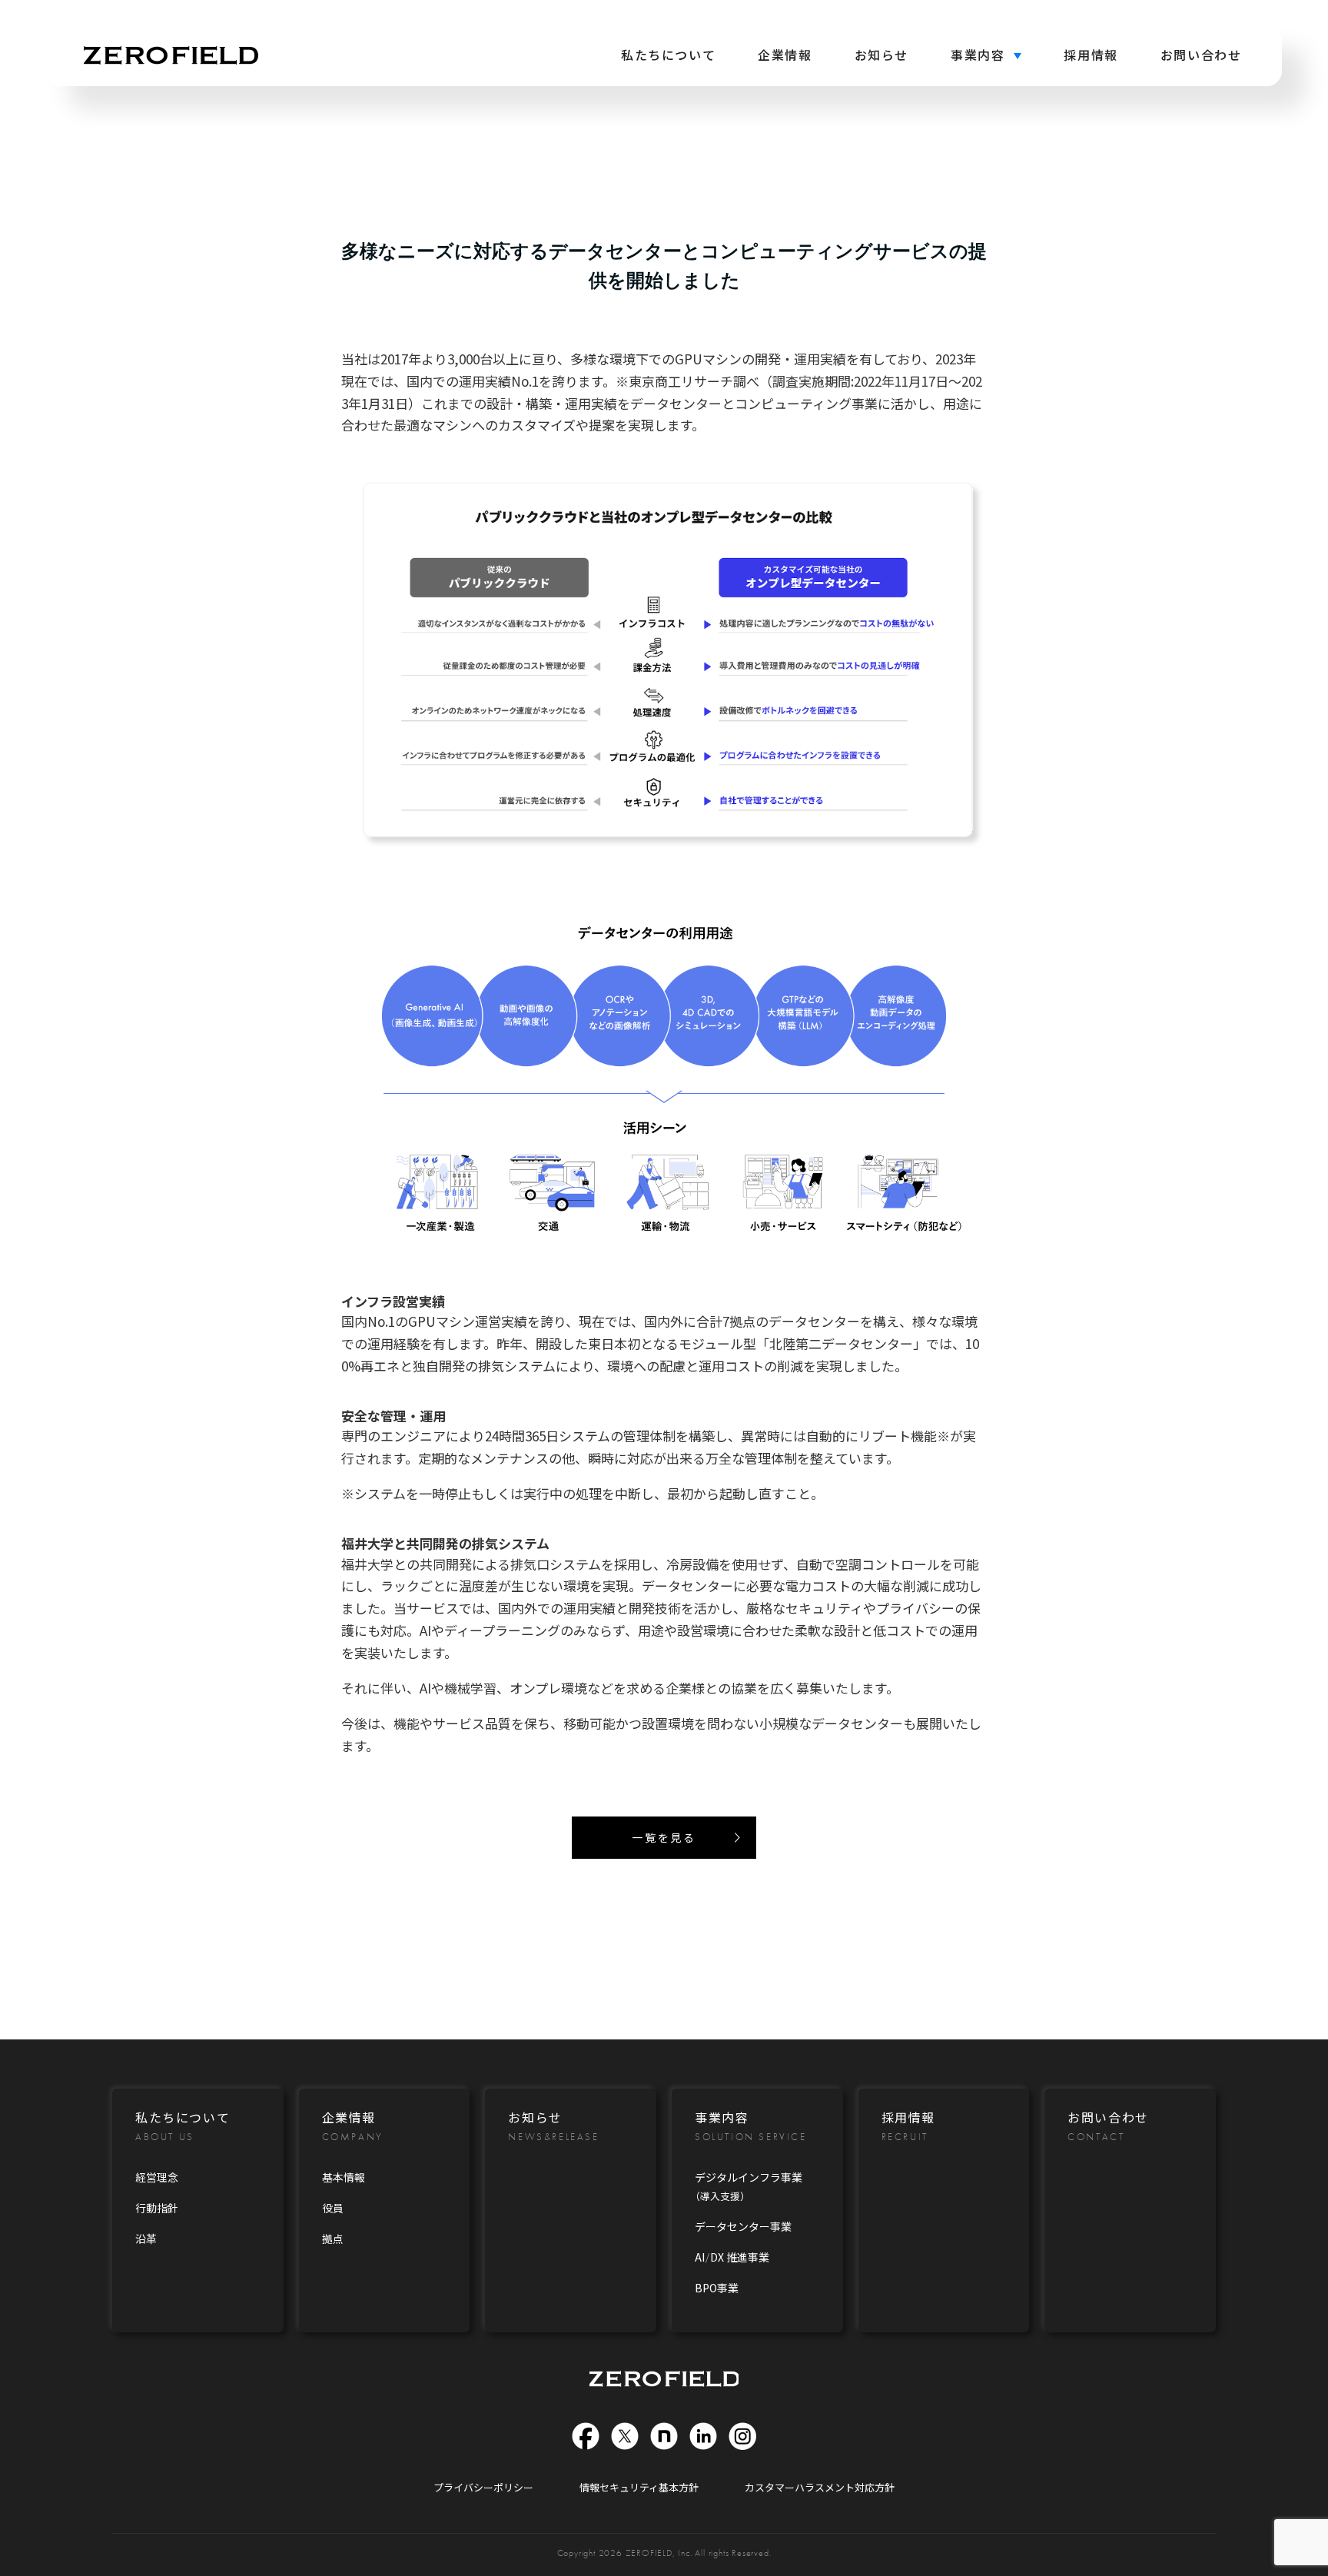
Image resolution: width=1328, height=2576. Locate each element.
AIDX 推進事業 (732, 2257)
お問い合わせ (1201, 55)
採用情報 (1091, 55)
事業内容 (978, 55)
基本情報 (344, 2177)
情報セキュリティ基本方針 (639, 2487)
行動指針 (157, 2208)
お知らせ (881, 55)
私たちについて (668, 55)
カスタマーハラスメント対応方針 (820, 2487)
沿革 (146, 2239)
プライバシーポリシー (483, 2487)
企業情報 (785, 55)
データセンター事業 (743, 2226)
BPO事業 (717, 2288)
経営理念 (157, 2177)
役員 (333, 2208)
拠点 (333, 2239)
